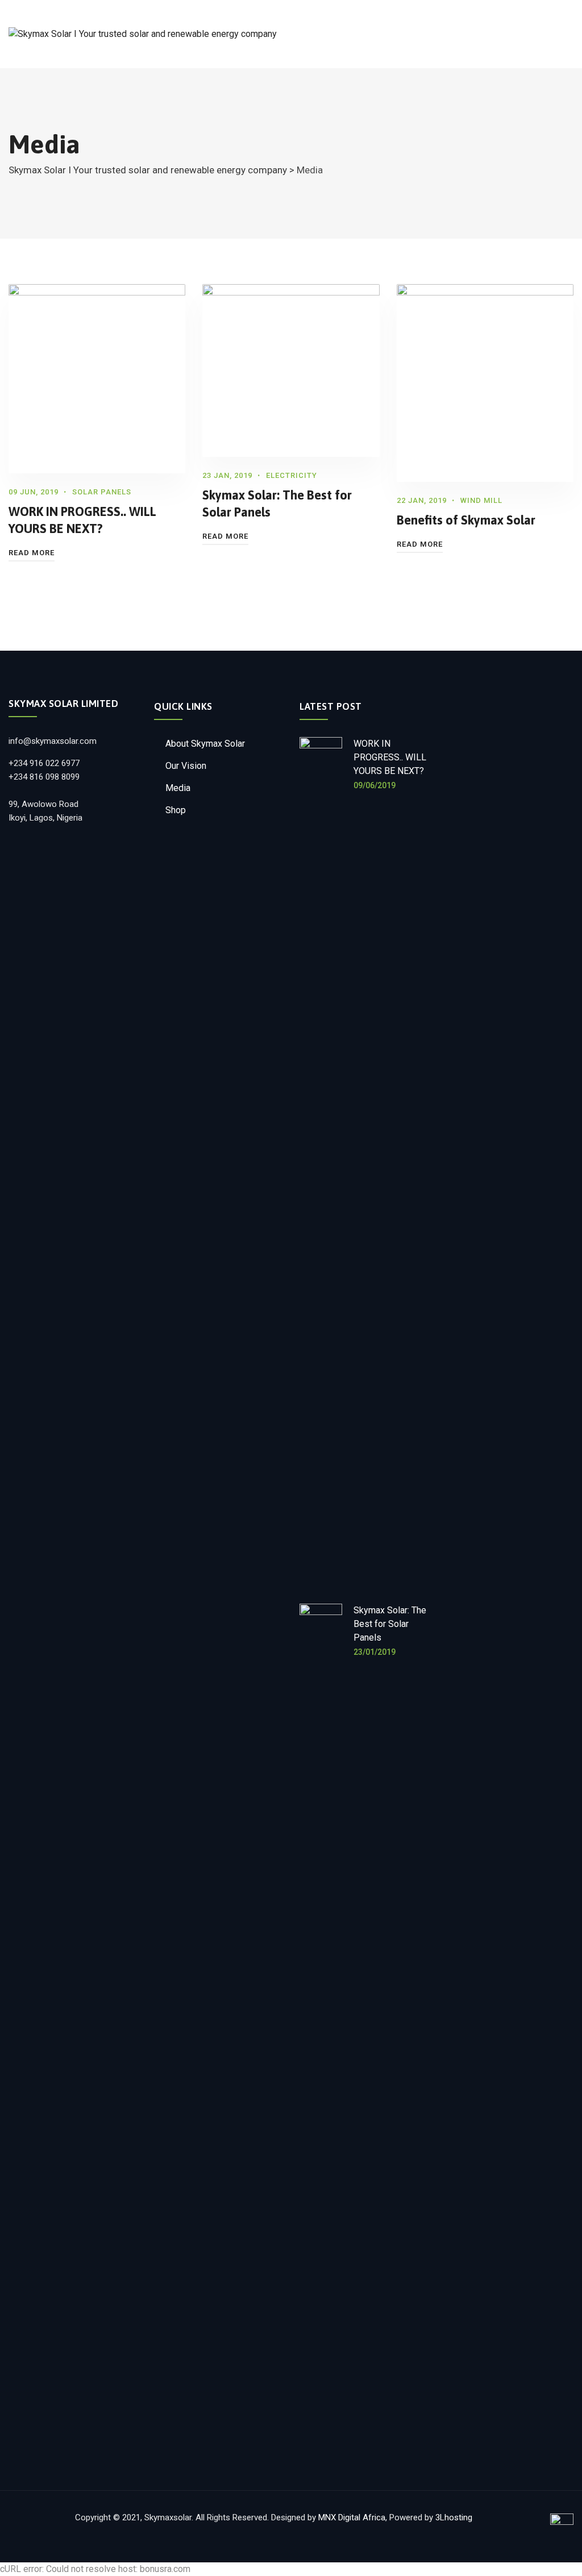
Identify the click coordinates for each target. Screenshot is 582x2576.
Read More (32, 553)
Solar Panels (102, 492)
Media (178, 788)
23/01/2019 (375, 1652)
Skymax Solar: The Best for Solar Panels (390, 1624)
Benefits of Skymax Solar (466, 520)
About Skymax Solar (205, 744)
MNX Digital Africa (352, 2517)
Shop (176, 810)
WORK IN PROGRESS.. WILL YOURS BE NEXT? (390, 757)
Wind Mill (481, 500)
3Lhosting (454, 2517)
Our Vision (186, 766)
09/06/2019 (375, 785)
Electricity (292, 475)
